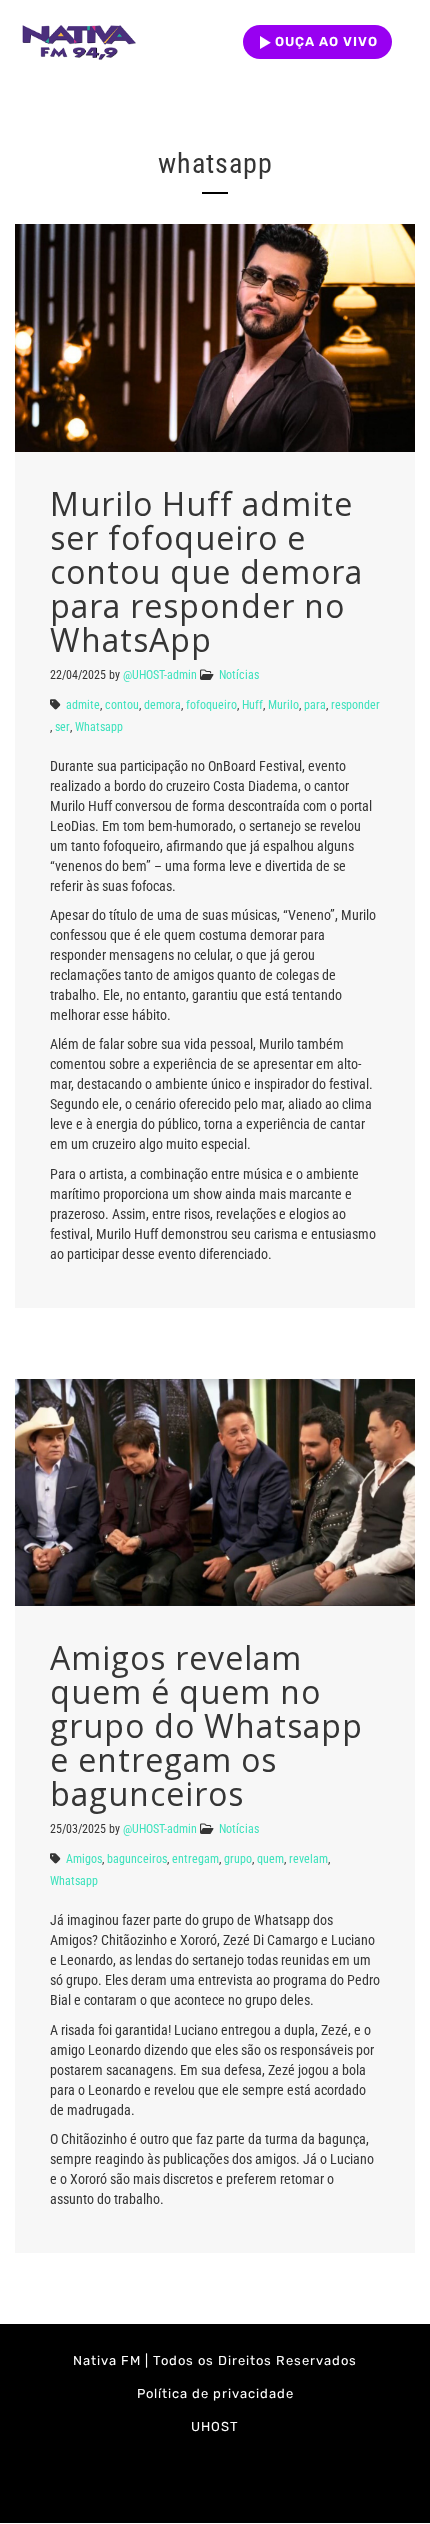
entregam (195, 1859)
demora (162, 705)
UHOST (215, 2426)
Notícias (239, 675)
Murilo (283, 705)
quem (270, 1859)
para (315, 705)
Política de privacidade (215, 2393)
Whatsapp (99, 727)
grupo (238, 1859)
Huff (252, 705)
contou (122, 705)
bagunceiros (137, 1859)
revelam (308, 1859)
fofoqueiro (211, 705)
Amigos (84, 1859)
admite (83, 705)
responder (355, 705)
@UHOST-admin (160, 675)
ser (62, 727)
